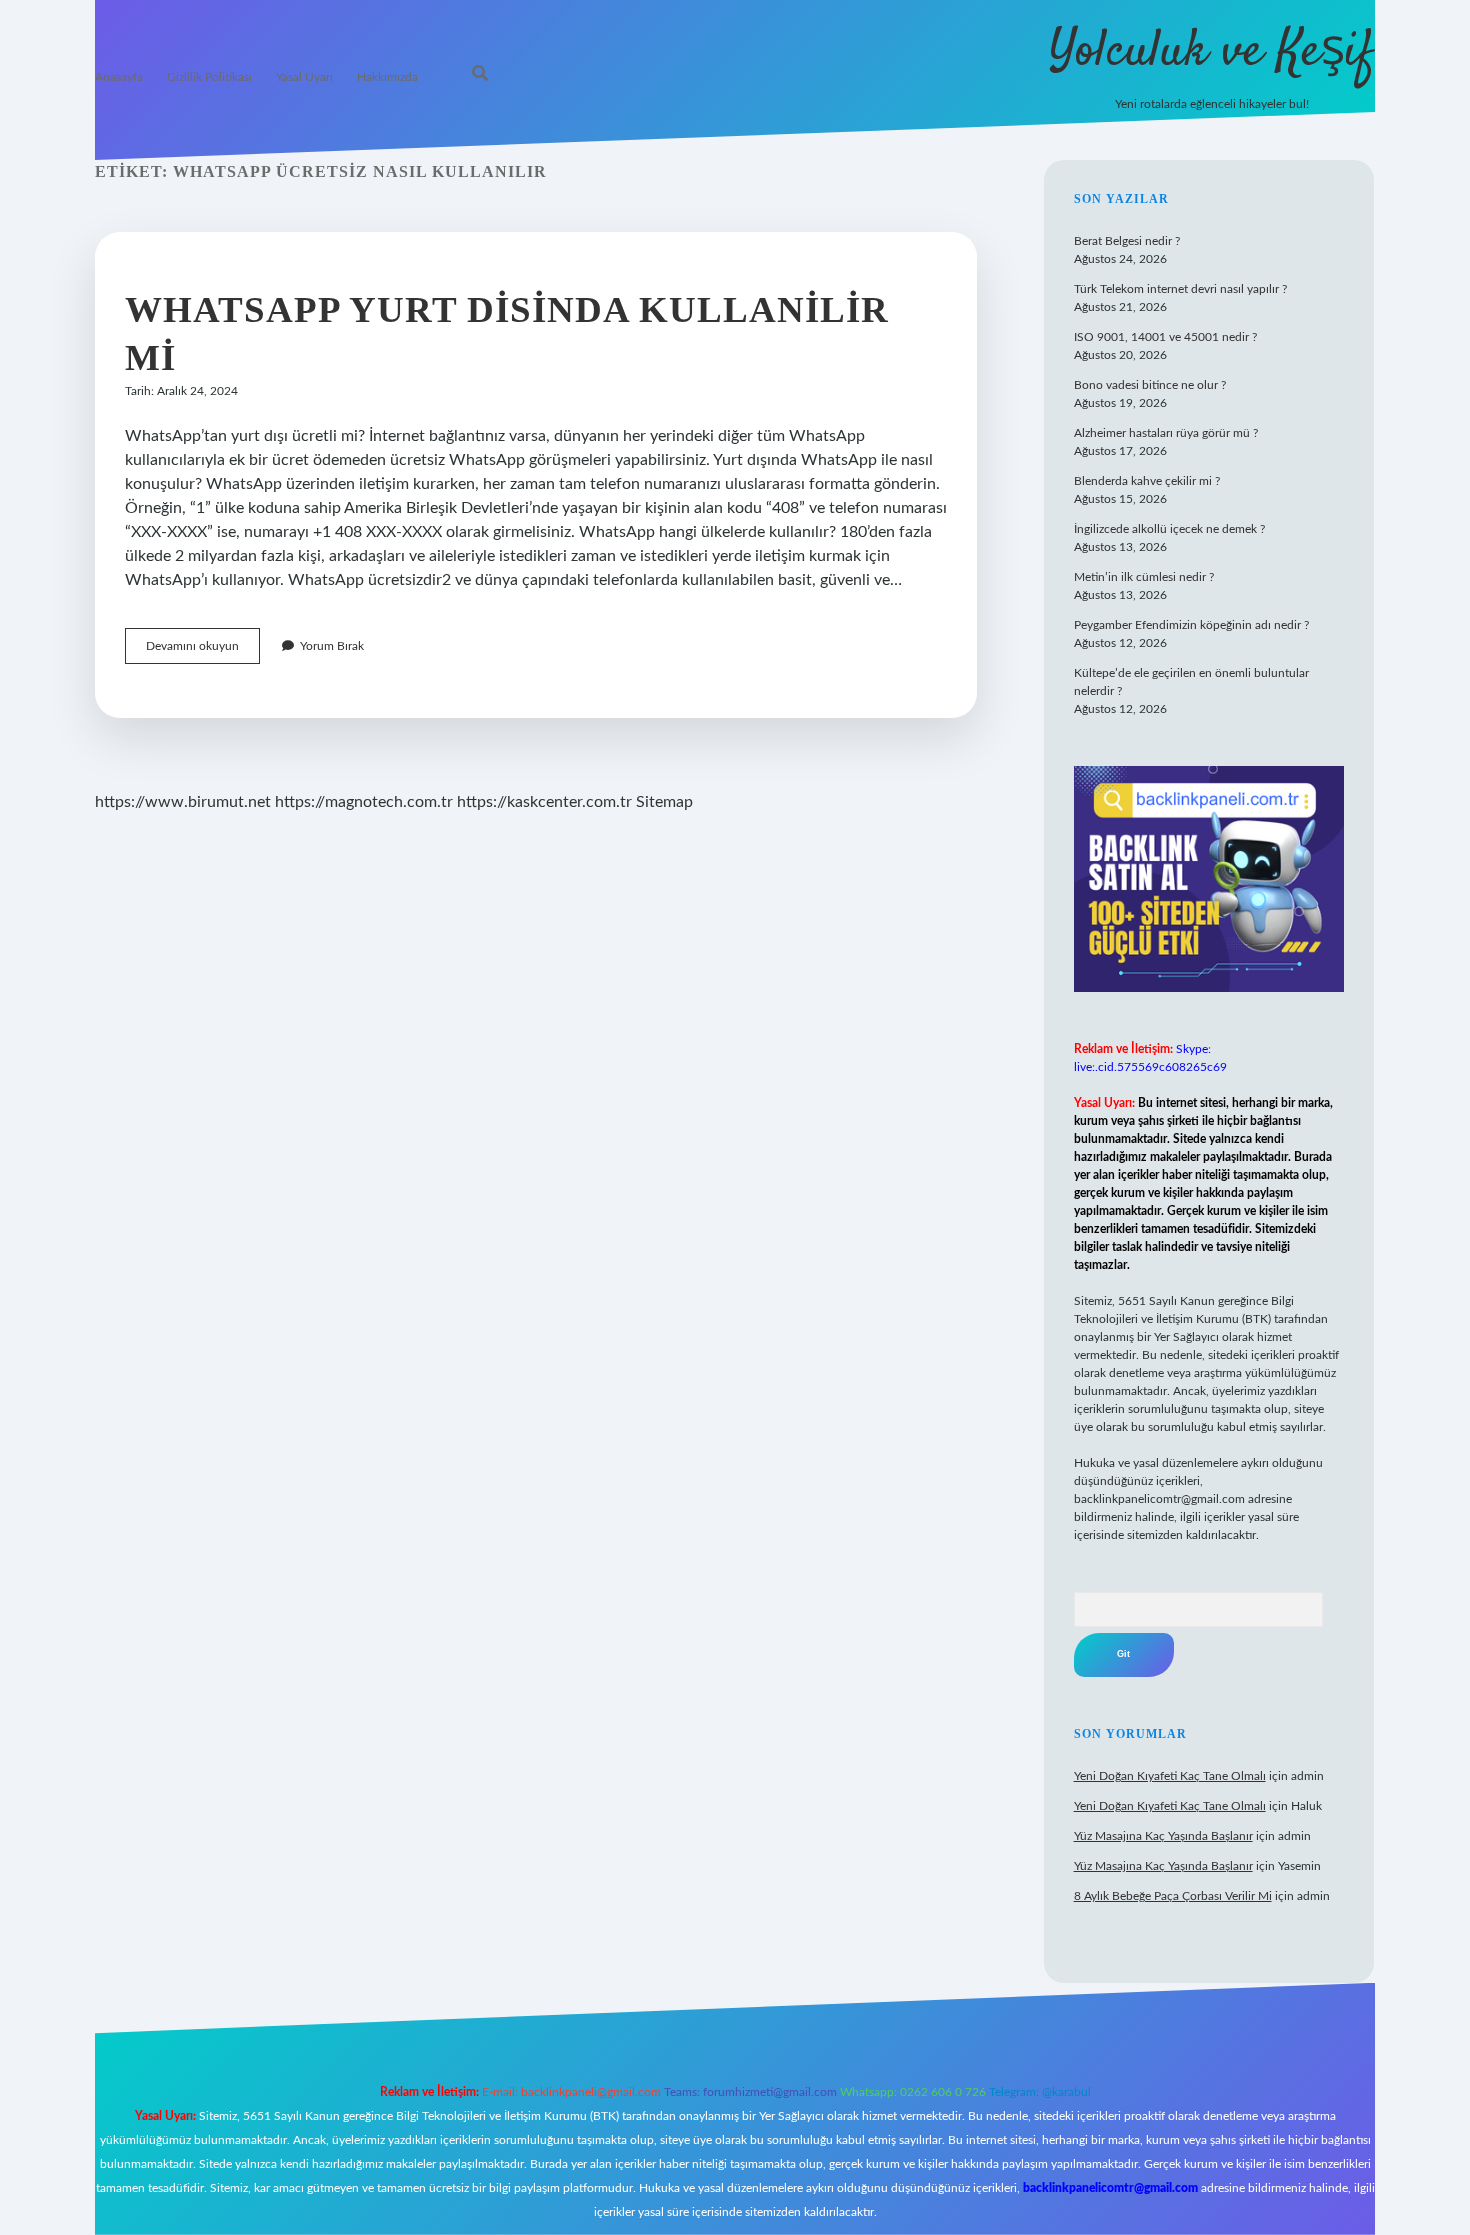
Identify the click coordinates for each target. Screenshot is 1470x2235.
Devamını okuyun (203, 651)
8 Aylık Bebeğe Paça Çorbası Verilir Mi (1173, 1896)
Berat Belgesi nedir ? (1127, 241)
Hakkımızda (387, 77)
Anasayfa (119, 77)
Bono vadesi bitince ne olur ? (1150, 385)
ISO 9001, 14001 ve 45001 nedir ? (1165, 337)
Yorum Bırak (332, 646)
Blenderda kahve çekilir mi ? (1147, 481)
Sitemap (664, 802)
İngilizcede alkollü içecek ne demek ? (1169, 529)
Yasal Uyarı (304, 77)
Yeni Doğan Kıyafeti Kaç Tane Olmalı (1170, 1776)
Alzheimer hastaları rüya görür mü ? (1166, 433)
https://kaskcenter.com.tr (544, 802)
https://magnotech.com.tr (364, 802)
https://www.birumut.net (183, 802)
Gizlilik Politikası (209, 77)
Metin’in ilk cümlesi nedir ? (1144, 577)
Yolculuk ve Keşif (1212, 52)
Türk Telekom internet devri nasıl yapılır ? (1180, 289)
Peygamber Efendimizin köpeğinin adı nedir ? (1191, 625)
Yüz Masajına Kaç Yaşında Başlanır (1163, 1836)
